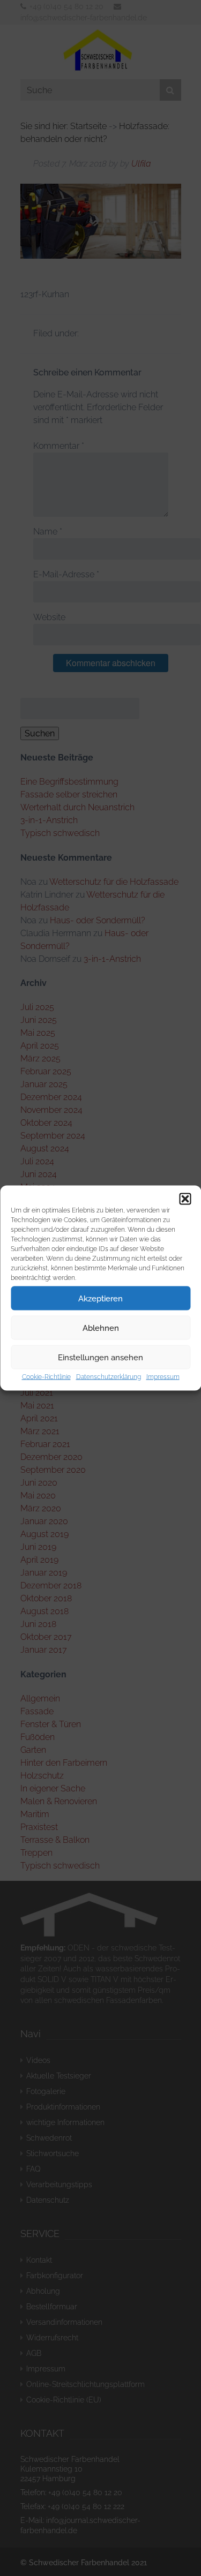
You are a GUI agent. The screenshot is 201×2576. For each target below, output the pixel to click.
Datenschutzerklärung (109, 1377)
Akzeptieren (100, 1298)
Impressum (163, 1377)
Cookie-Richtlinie (46, 1377)
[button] (185, 1199)
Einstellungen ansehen (100, 1357)
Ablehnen (101, 1328)
